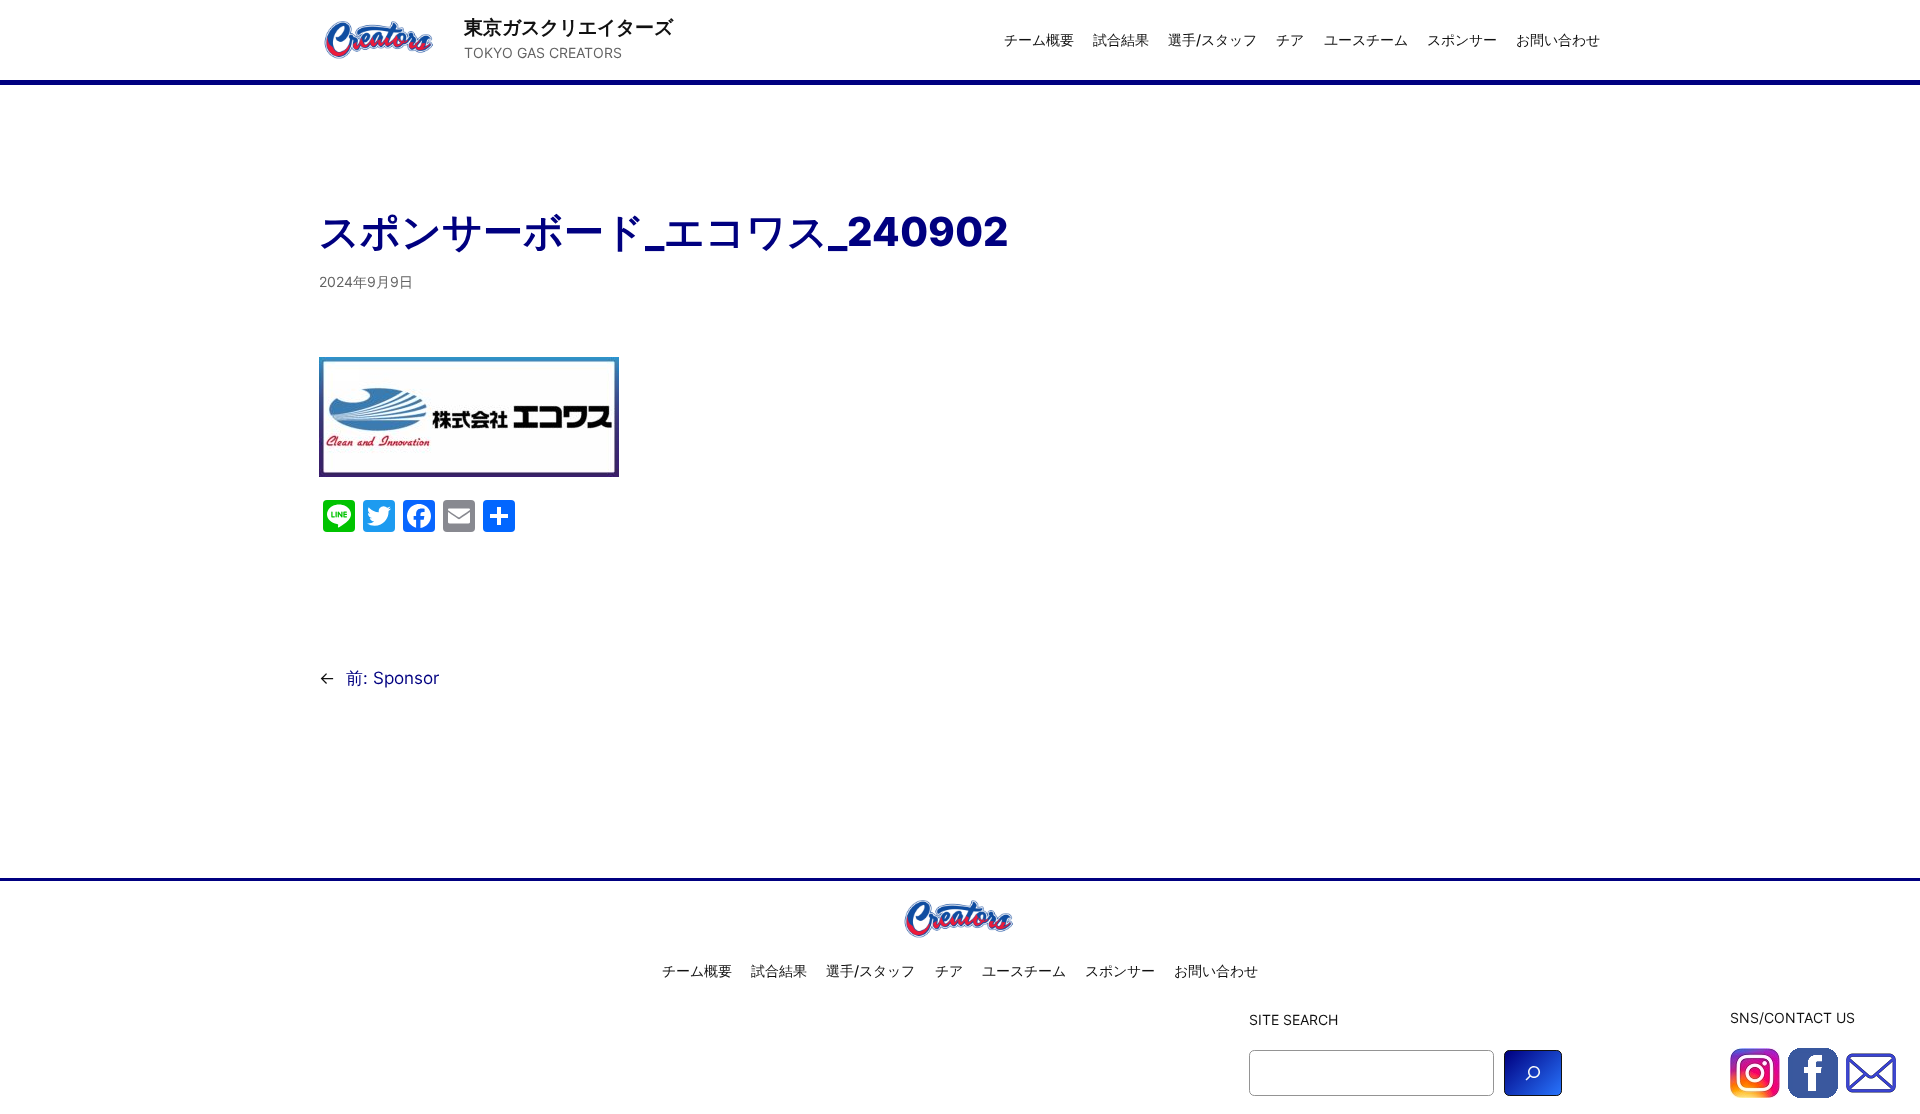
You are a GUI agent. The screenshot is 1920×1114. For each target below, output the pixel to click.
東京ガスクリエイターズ (568, 27)
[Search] (1533, 1072)
